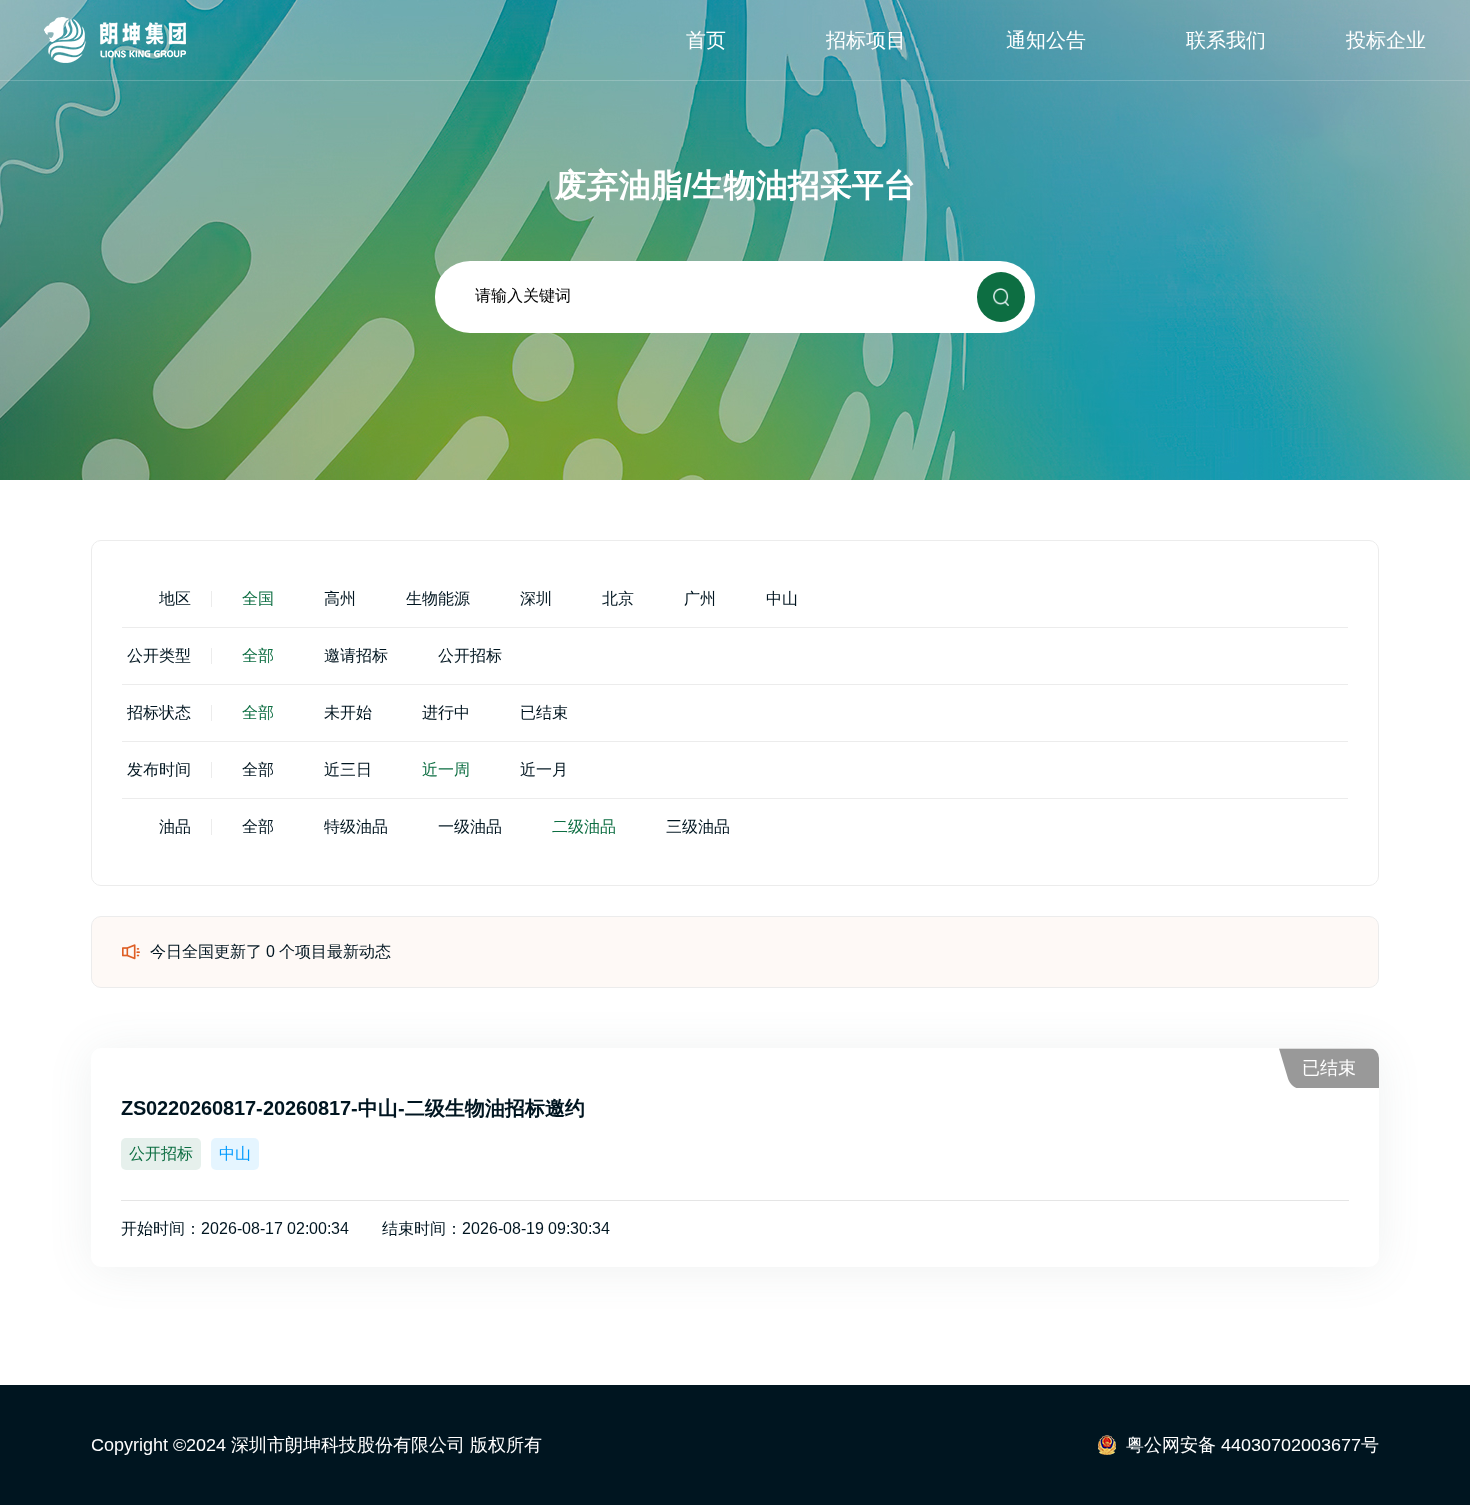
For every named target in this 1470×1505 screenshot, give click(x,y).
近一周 (446, 769)
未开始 (348, 712)
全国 (258, 598)
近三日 (348, 769)
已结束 (544, 712)
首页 (706, 40)
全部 (258, 655)
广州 (700, 598)
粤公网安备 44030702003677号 (1252, 1445)
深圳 (536, 598)
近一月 (544, 769)
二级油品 (584, 826)
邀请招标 (356, 655)
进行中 (446, 712)
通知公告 (1046, 40)
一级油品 (470, 826)
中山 (782, 598)
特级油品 (356, 826)
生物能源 (438, 598)
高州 (340, 598)
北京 (618, 598)
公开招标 (470, 655)
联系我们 (1226, 40)
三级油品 (698, 826)
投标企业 (1386, 40)
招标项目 (866, 40)
